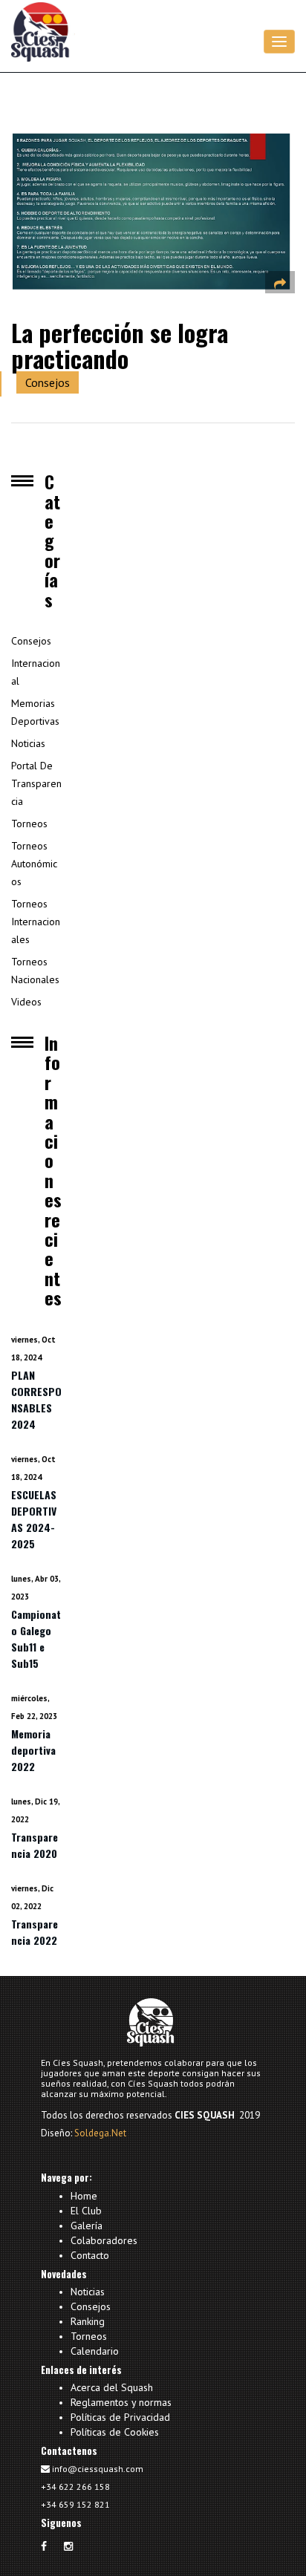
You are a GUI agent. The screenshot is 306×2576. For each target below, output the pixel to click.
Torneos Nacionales (35, 971)
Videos (26, 1002)
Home (84, 2197)
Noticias (28, 743)
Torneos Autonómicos (34, 864)
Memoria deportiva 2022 (33, 1750)
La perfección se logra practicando (120, 345)
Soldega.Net (100, 2133)
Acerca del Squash (112, 2388)
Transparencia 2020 (35, 1845)
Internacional (36, 672)
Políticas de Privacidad (120, 2417)
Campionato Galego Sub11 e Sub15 (36, 1638)
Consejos (48, 382)
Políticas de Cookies (115, 2431)
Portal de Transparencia (36, 783)
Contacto (90, 2254)
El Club (86, 2211)
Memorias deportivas (35, 712)
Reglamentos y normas (121, 2402)
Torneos (29, 824)
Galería (87, 2226)
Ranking (88, 2321)
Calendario (95, 2350)
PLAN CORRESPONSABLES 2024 (36, 1399)
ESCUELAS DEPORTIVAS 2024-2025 (34, 1519)
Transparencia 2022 (35, 1932)
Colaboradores (104, 2240)
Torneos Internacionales (36, 922)
